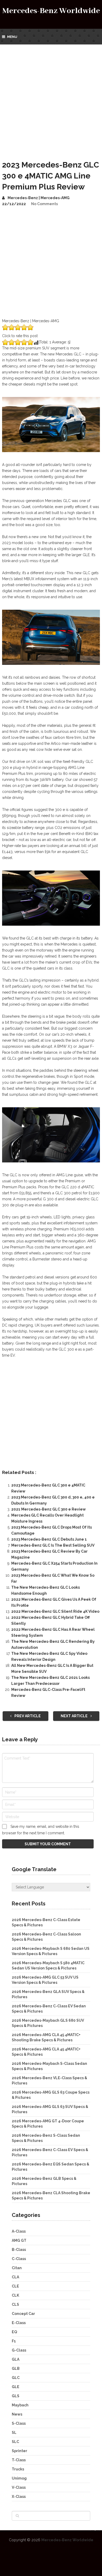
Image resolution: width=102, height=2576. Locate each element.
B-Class (19, 2250)
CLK (15, 2295)
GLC (16, 2378)
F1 (14, 2341)
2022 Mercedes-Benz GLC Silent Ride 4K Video (55, 1611)
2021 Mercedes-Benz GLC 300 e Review (49, 1509)
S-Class (19, 2423)
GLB (16, 2368)
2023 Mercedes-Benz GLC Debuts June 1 (49, 1539)
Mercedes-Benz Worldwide (51, 11)
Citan (17, 2268)
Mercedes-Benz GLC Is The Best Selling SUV (53, 1545)
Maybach (20, 2405)
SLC (15, 2442)
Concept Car (23, 2314)
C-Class (19, 2259)
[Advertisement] (51, 98)
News (17, 2414)
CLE (15, 2286)
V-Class (19, 2487)
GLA (16, 2359)
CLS (15, 2304)
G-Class (19, 2350)
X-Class (19, 2497)
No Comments (44, 204)
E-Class (19, 2323)
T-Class (19, 2460)
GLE (16, 2387)
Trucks (18, 2469)
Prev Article (27, 1716)
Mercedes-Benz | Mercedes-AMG (39, 198)
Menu (12, 37)
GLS (16, 2396)
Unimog (19, 2478)
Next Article (75, 1716)
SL (14, 2433)
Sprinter (19, 2451)
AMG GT (19, 2240)
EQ (14, 2332)
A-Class (19, 2231)
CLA (15, 2277)
